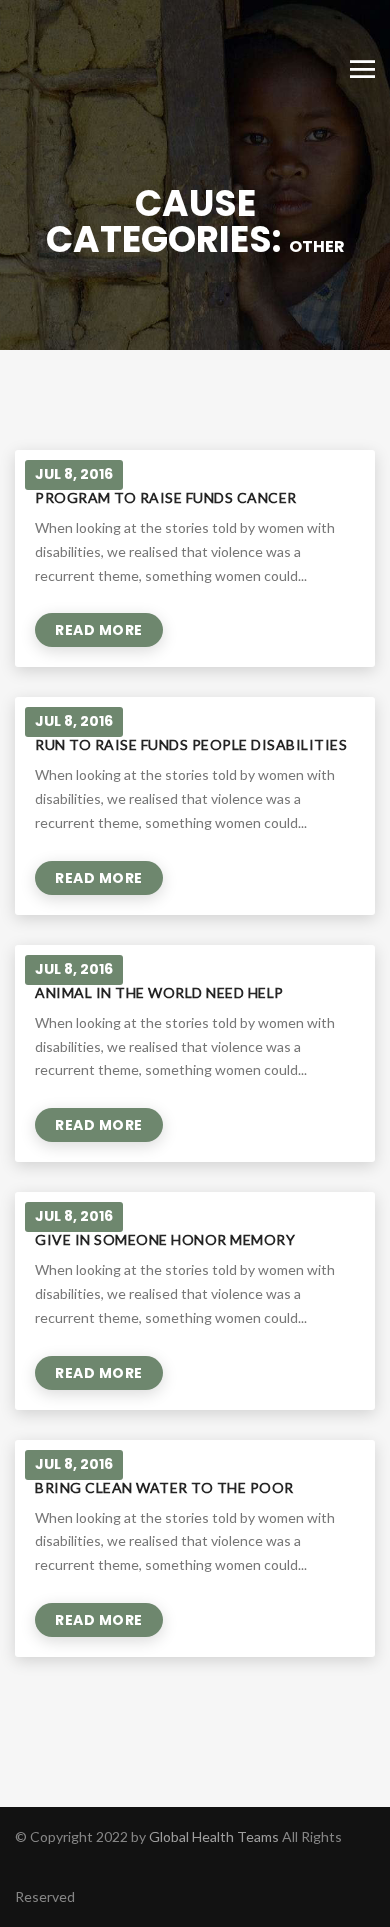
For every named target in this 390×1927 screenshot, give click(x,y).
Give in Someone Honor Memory (165, 1239)
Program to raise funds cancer (166, 497)
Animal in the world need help (159, 992)
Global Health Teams (214, 1836)
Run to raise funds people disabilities (191, 744)
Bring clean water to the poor (164, 1487)
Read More (99, 630)
